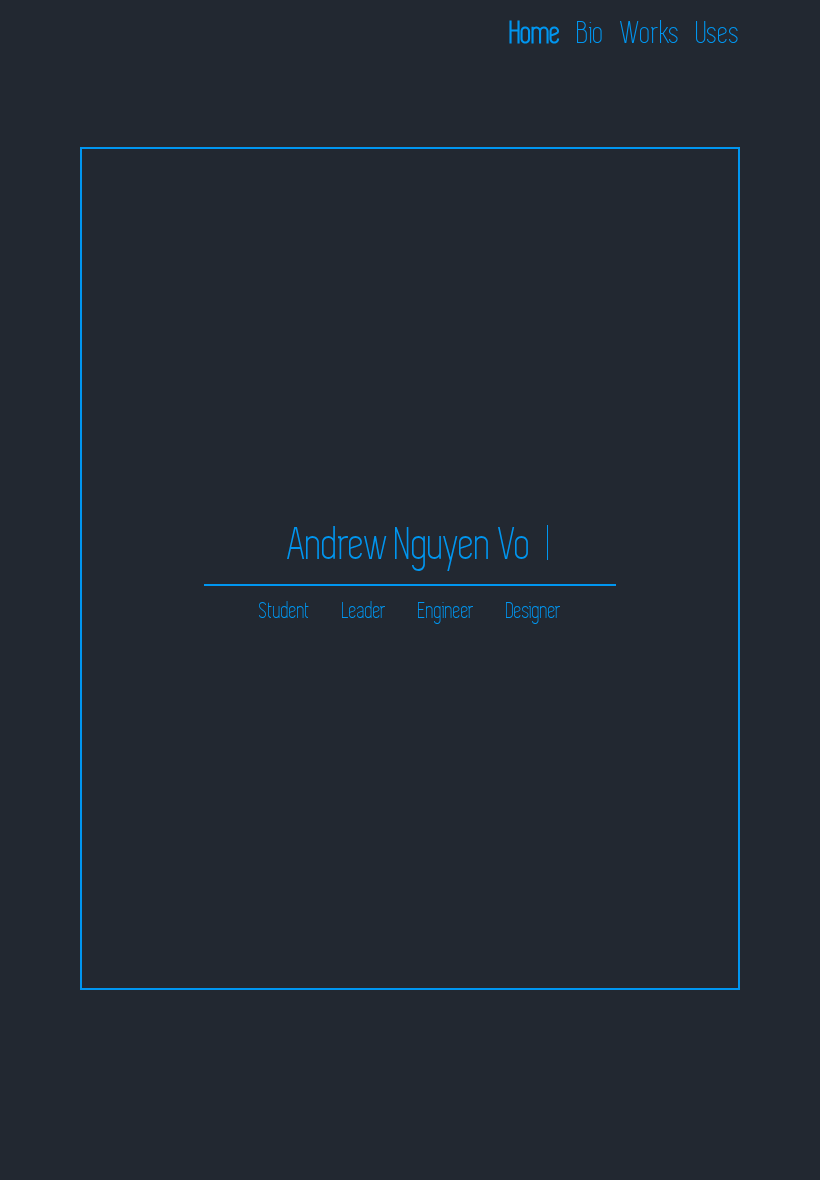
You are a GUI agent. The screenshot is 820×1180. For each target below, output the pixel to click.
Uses (718, 33)
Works (650, 33)
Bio (590, 33)
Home (535, 33)
